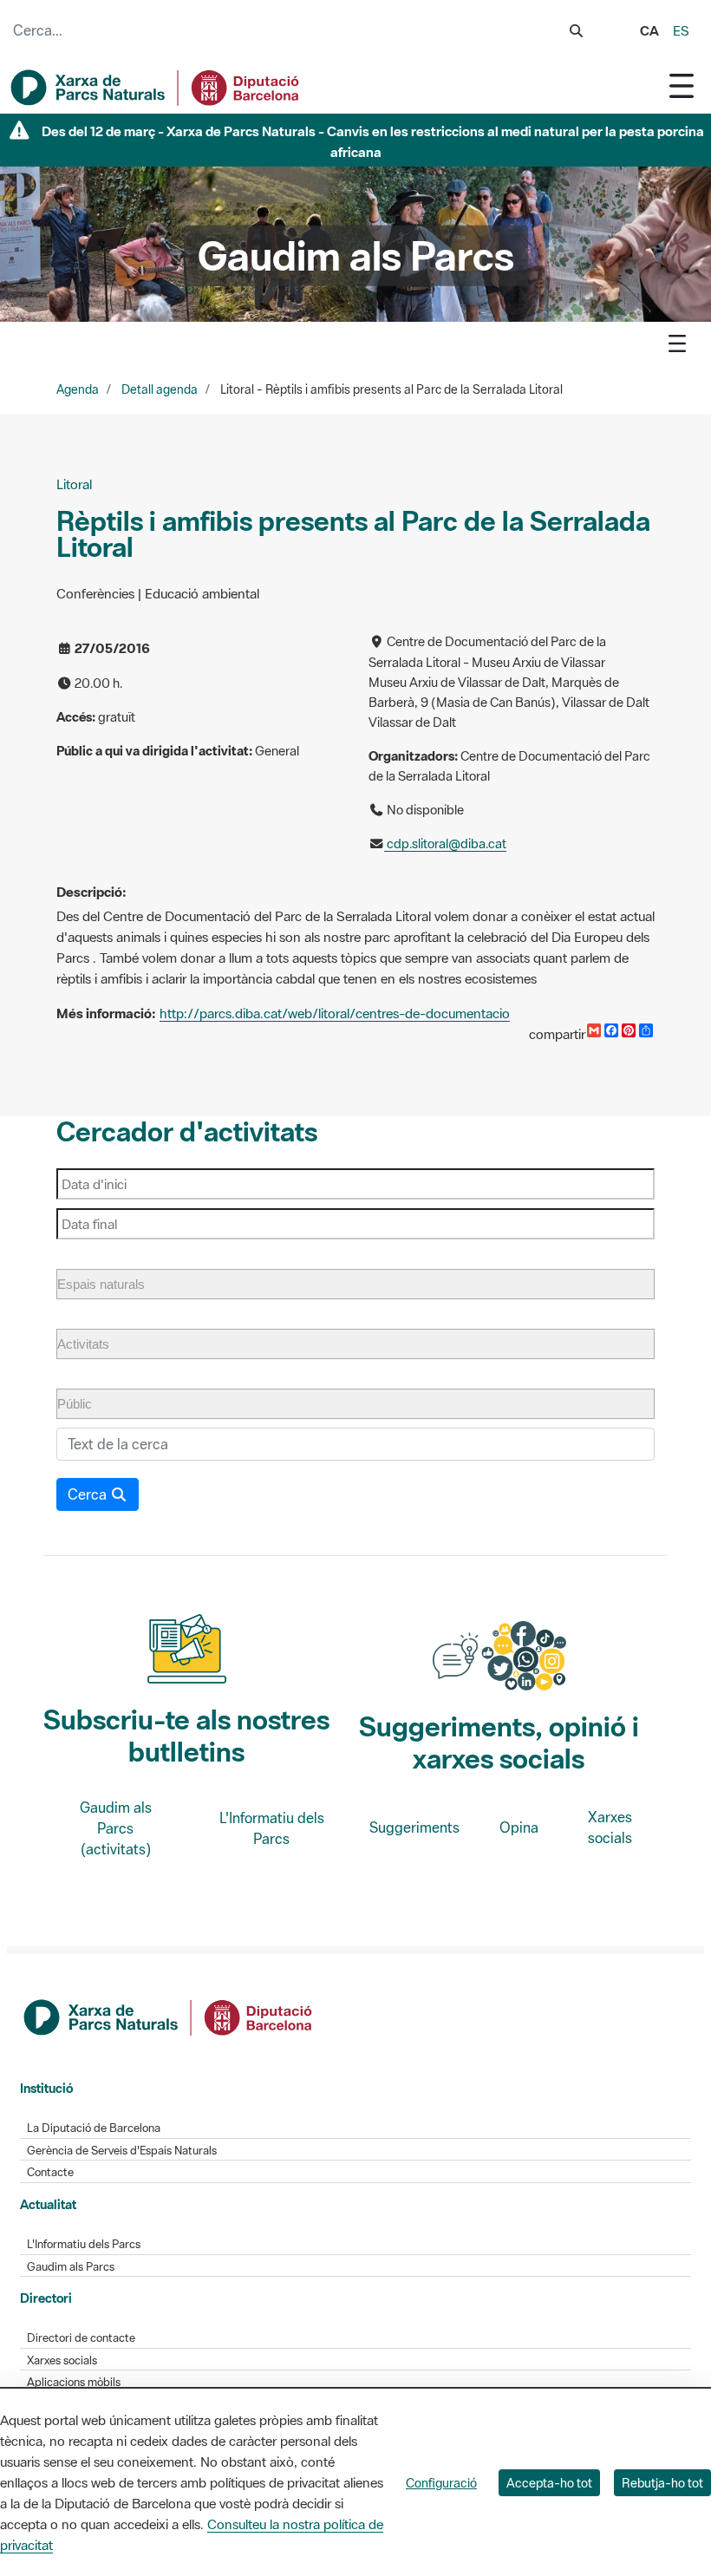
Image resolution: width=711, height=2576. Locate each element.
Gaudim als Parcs (71, 2267)
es (681, 30)
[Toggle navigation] (682, 85)
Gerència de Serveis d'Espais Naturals (122, 2151)
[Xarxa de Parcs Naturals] (156, 88)
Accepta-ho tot (549, 2483)
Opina (519, 1827)
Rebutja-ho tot (662, 2483)
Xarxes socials (610, 1827)
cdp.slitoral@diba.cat (445, 843)
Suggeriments (414, 1827)
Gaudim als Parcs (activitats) (116, 1828)
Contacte (50, 2172)
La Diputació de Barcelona (94, 2128)
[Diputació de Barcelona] (169, 2016)
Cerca (89, 1494)
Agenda (78, 389)
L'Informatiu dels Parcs (272, 1828)
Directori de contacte (81, 2338)
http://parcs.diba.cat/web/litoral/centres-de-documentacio (335, 1013)
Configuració (441, 2483)
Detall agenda (160, 389)
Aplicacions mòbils (74, 2382)
